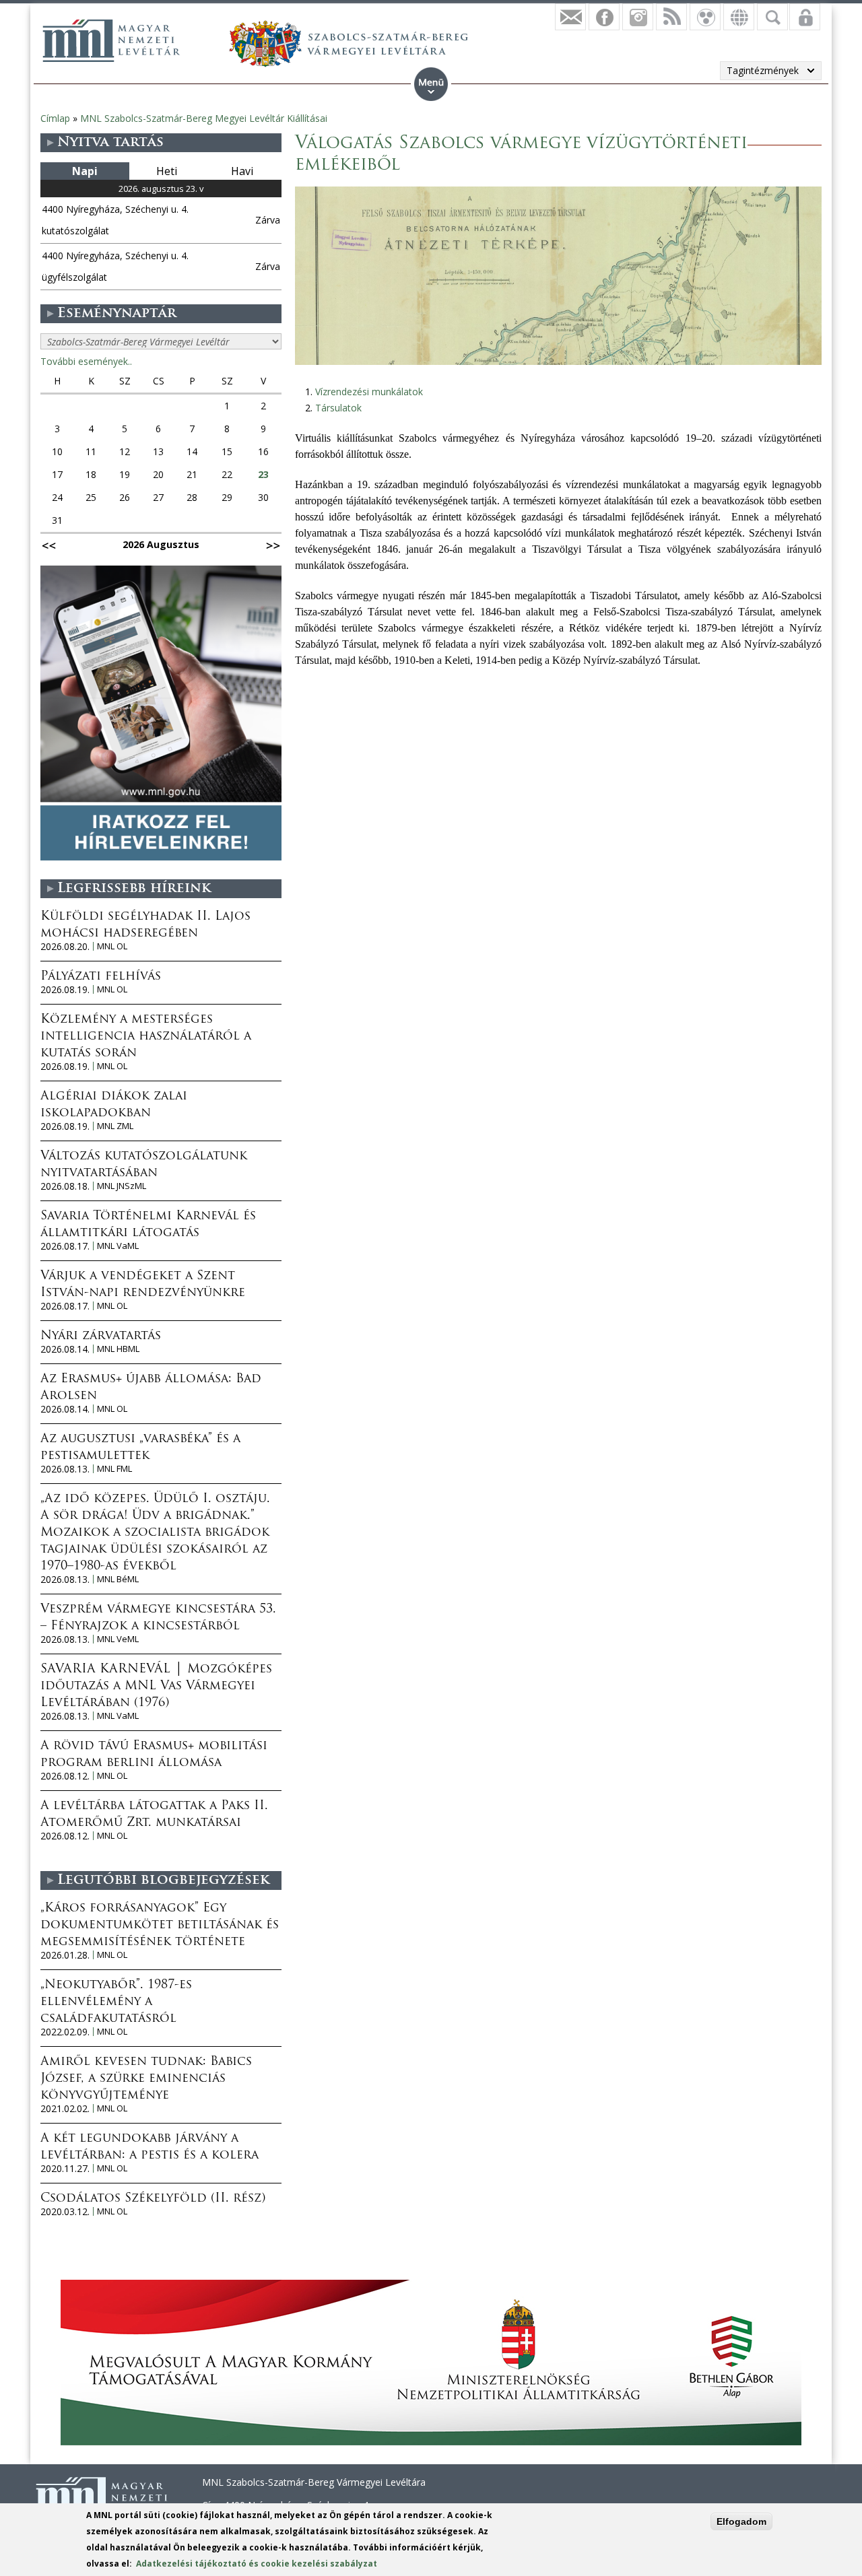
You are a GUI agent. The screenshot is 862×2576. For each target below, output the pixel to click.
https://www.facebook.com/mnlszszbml (604, 17)
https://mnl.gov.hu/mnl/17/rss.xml (671, 17)
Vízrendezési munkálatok (369, 392)
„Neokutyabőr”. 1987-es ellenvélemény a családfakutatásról (116, 2002)
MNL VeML (118, 1639)
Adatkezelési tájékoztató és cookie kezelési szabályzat (257, 2564)
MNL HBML (118, 1349)
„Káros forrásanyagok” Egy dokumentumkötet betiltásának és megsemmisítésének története (160, 1926)
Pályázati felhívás (101, 977)
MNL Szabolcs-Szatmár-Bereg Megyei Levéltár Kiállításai (204, 118)
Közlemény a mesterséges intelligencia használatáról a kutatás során (146, 1037)
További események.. (86, 361)
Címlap (55, 118)
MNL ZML (115, 1126)
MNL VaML (118, 1246)
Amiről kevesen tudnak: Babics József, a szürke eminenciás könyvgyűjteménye (146, 2079)
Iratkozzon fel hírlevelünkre (570, 17)
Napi (85, 171)
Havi (242, 171)
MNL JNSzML (122, 1186)
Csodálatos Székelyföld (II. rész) (153, 2199)
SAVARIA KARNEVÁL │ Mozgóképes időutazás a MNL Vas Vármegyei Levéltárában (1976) (156, 1687)
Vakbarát (705, 17)
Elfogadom (741, 2521)
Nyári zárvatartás (101, 1336)
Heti (167, 171)
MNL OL (112, 946)
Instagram (638, 17)
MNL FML (114, 1469)
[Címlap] (111, 40)
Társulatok (338, 408)
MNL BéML (118, 1579)
